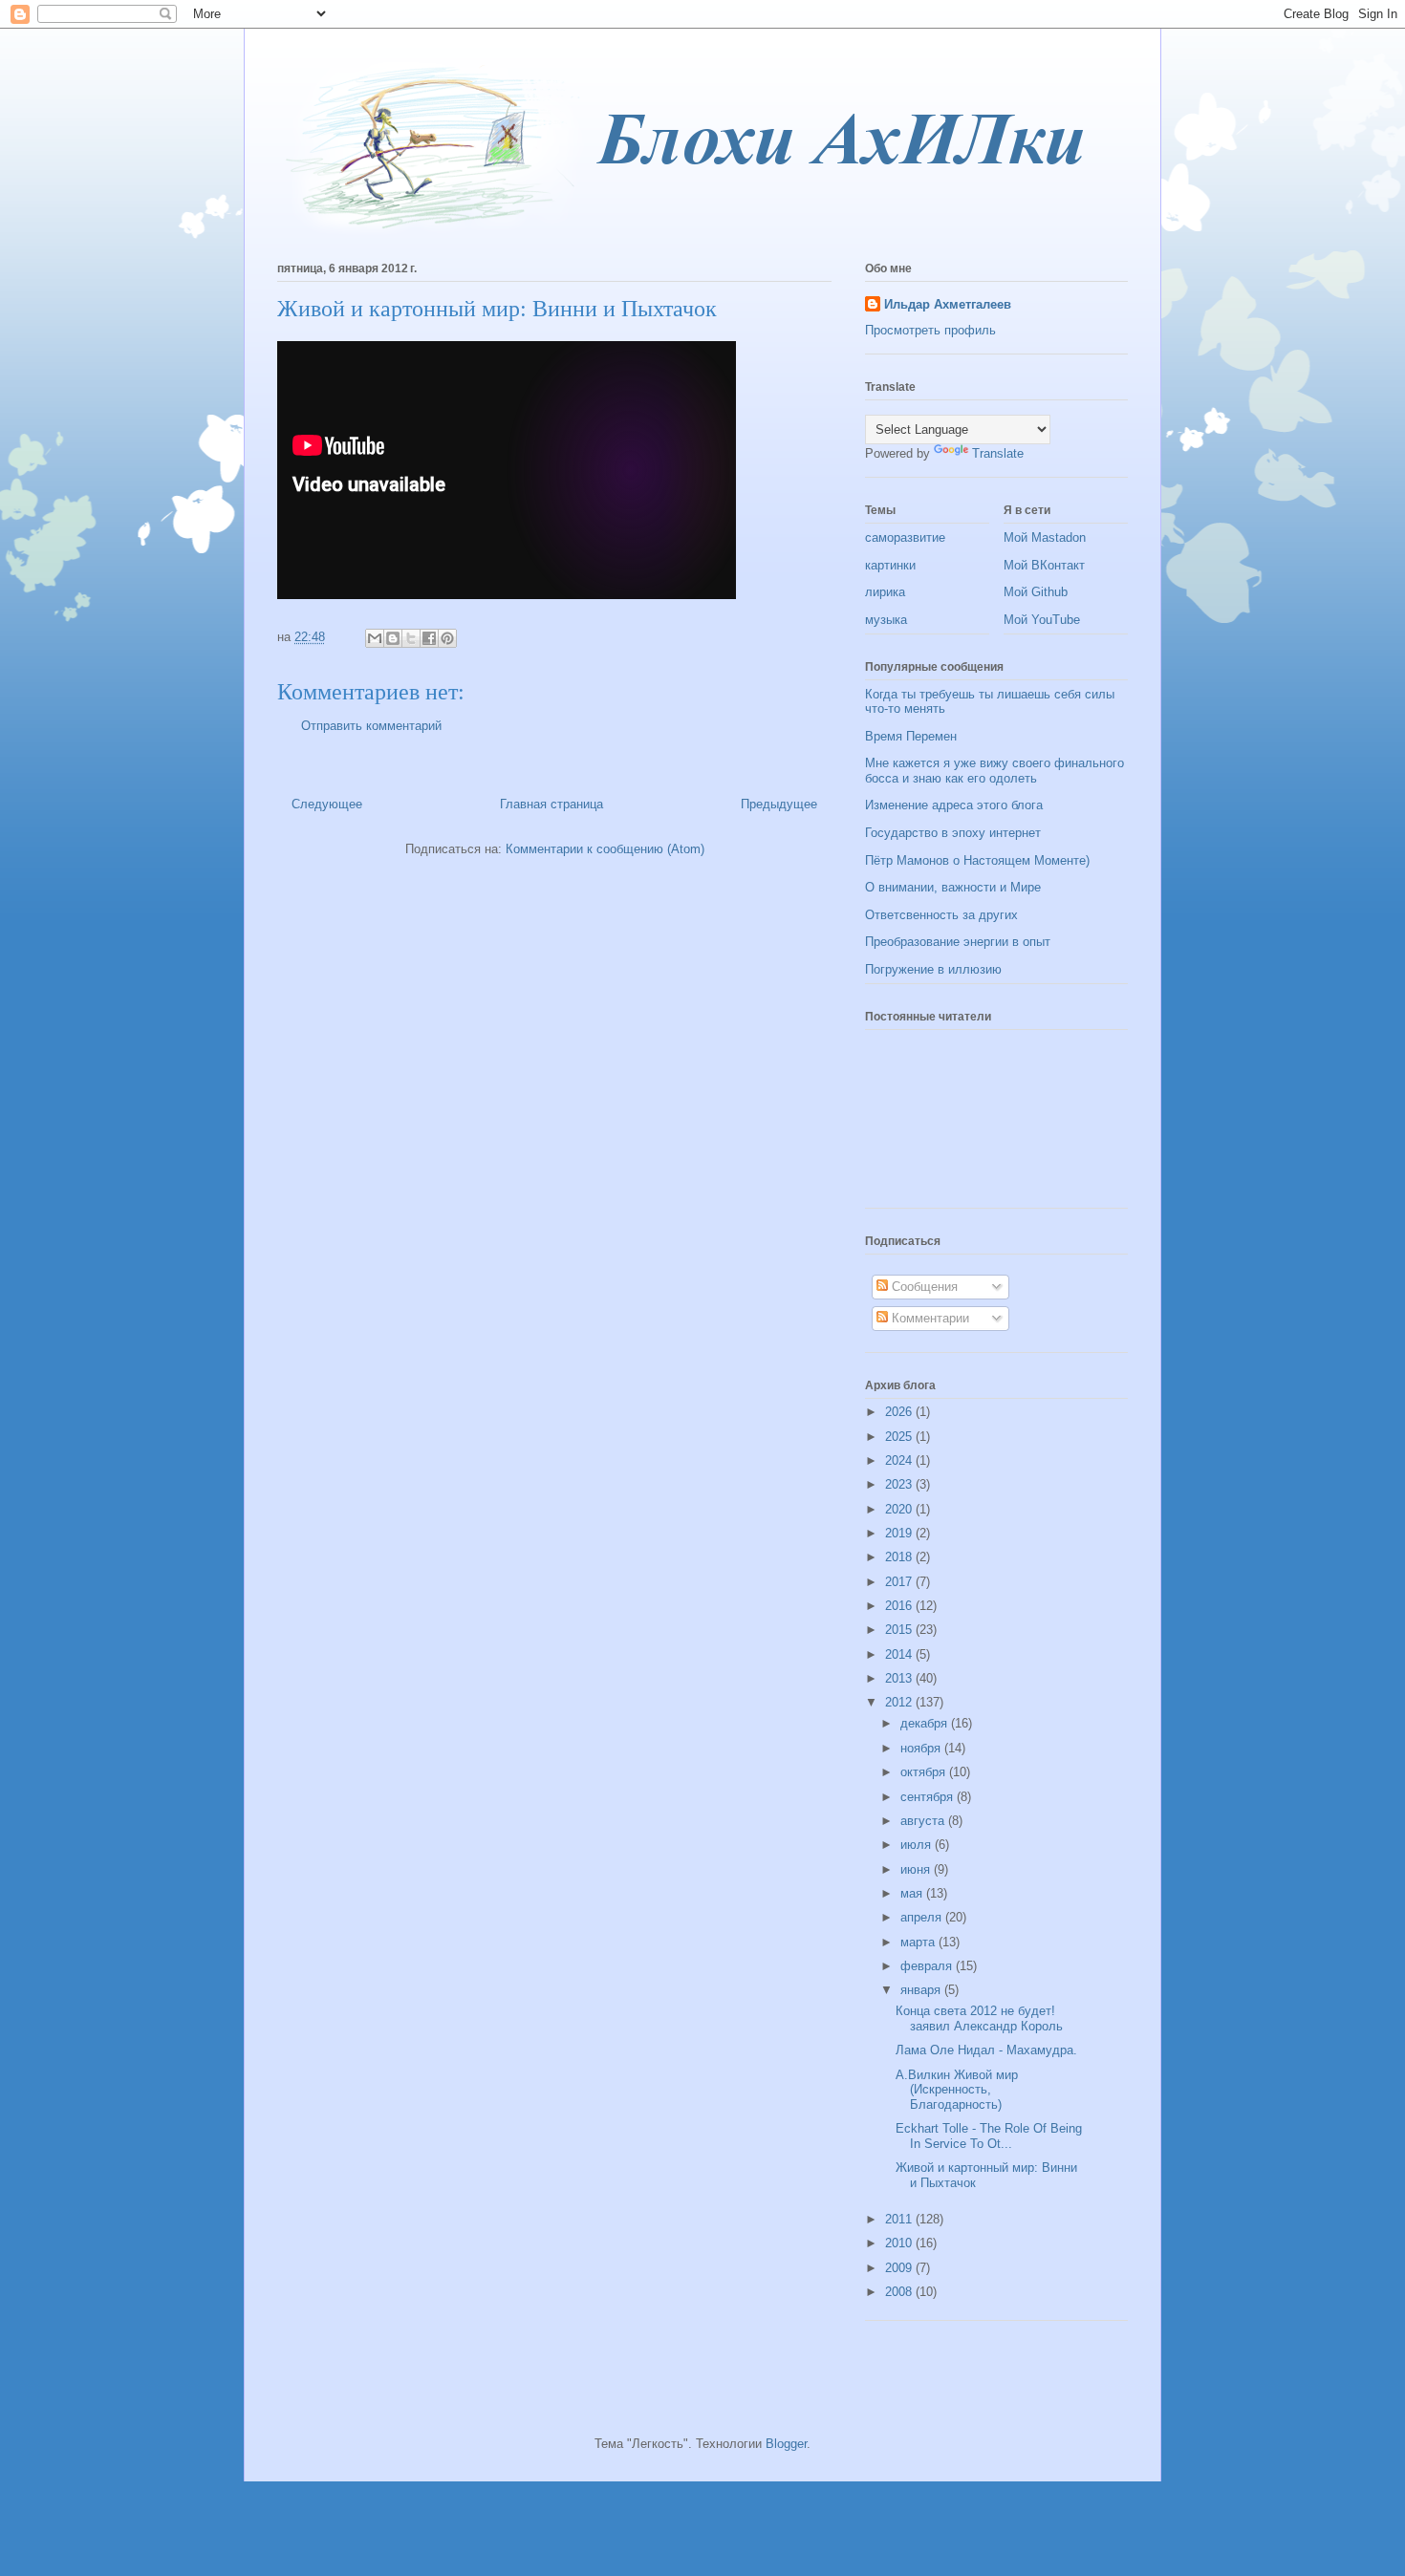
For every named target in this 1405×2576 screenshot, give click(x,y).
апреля (923, 1917)
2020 (900, 1509)
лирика (885, 592)
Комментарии (929, 1318)
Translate (998, 453)
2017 (900, 1582)
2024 (900, 1460)
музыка (886, 620)
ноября (922, 1748)
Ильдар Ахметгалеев (948, 304)
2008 (900, 2292)
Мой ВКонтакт (1044, 565)
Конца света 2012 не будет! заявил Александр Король (979, 2018)
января (922, 1990)
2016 (900, 1606)
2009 (900, 2268)
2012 (900, 1702)
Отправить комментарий (371, 726)
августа (924, 1821)
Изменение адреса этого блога (954, 805)
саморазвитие (905, 537)
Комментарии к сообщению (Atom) (605, 849)
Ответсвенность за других (941, 915)
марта (919, 1942)
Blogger (786, 2444)
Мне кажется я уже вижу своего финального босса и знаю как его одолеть (994, 771)
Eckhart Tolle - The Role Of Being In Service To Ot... (989, 2136)
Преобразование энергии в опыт (958, 942)
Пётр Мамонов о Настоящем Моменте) (977, 860)
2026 (900, 1412)
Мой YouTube (1042, 620)
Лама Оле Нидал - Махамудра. (986, 2050)
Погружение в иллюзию (933, 969)
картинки (890, 565)
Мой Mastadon (1045, 537)
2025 (900, 1437)
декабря (926, 1723)
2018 (900, 1557)
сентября (929, 1797)
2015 (900, 1630)
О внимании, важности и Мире (953, 887)
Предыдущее (779, 804)
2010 (900, 2243)
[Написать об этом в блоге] (393, 638)
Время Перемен (911, 736)
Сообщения (923, 1287)
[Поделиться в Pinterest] (447, 638)
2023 (900, 1484)
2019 (900, 1533)
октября (925, 1772)
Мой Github (1036, 592)
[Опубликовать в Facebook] (429, 638)
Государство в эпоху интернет (953, 833)
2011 (900, 2219)
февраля (928, 1966)
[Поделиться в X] (411, 638)
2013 (900, 1678)
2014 (900, 1654)
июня (917, 1869)
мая (913, 1893)
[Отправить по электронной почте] (375, 638)
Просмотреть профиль (930, 330)
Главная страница (551, 804)
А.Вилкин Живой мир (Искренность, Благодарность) (957, 2090)
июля (918, 1845)
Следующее (327, 804)
